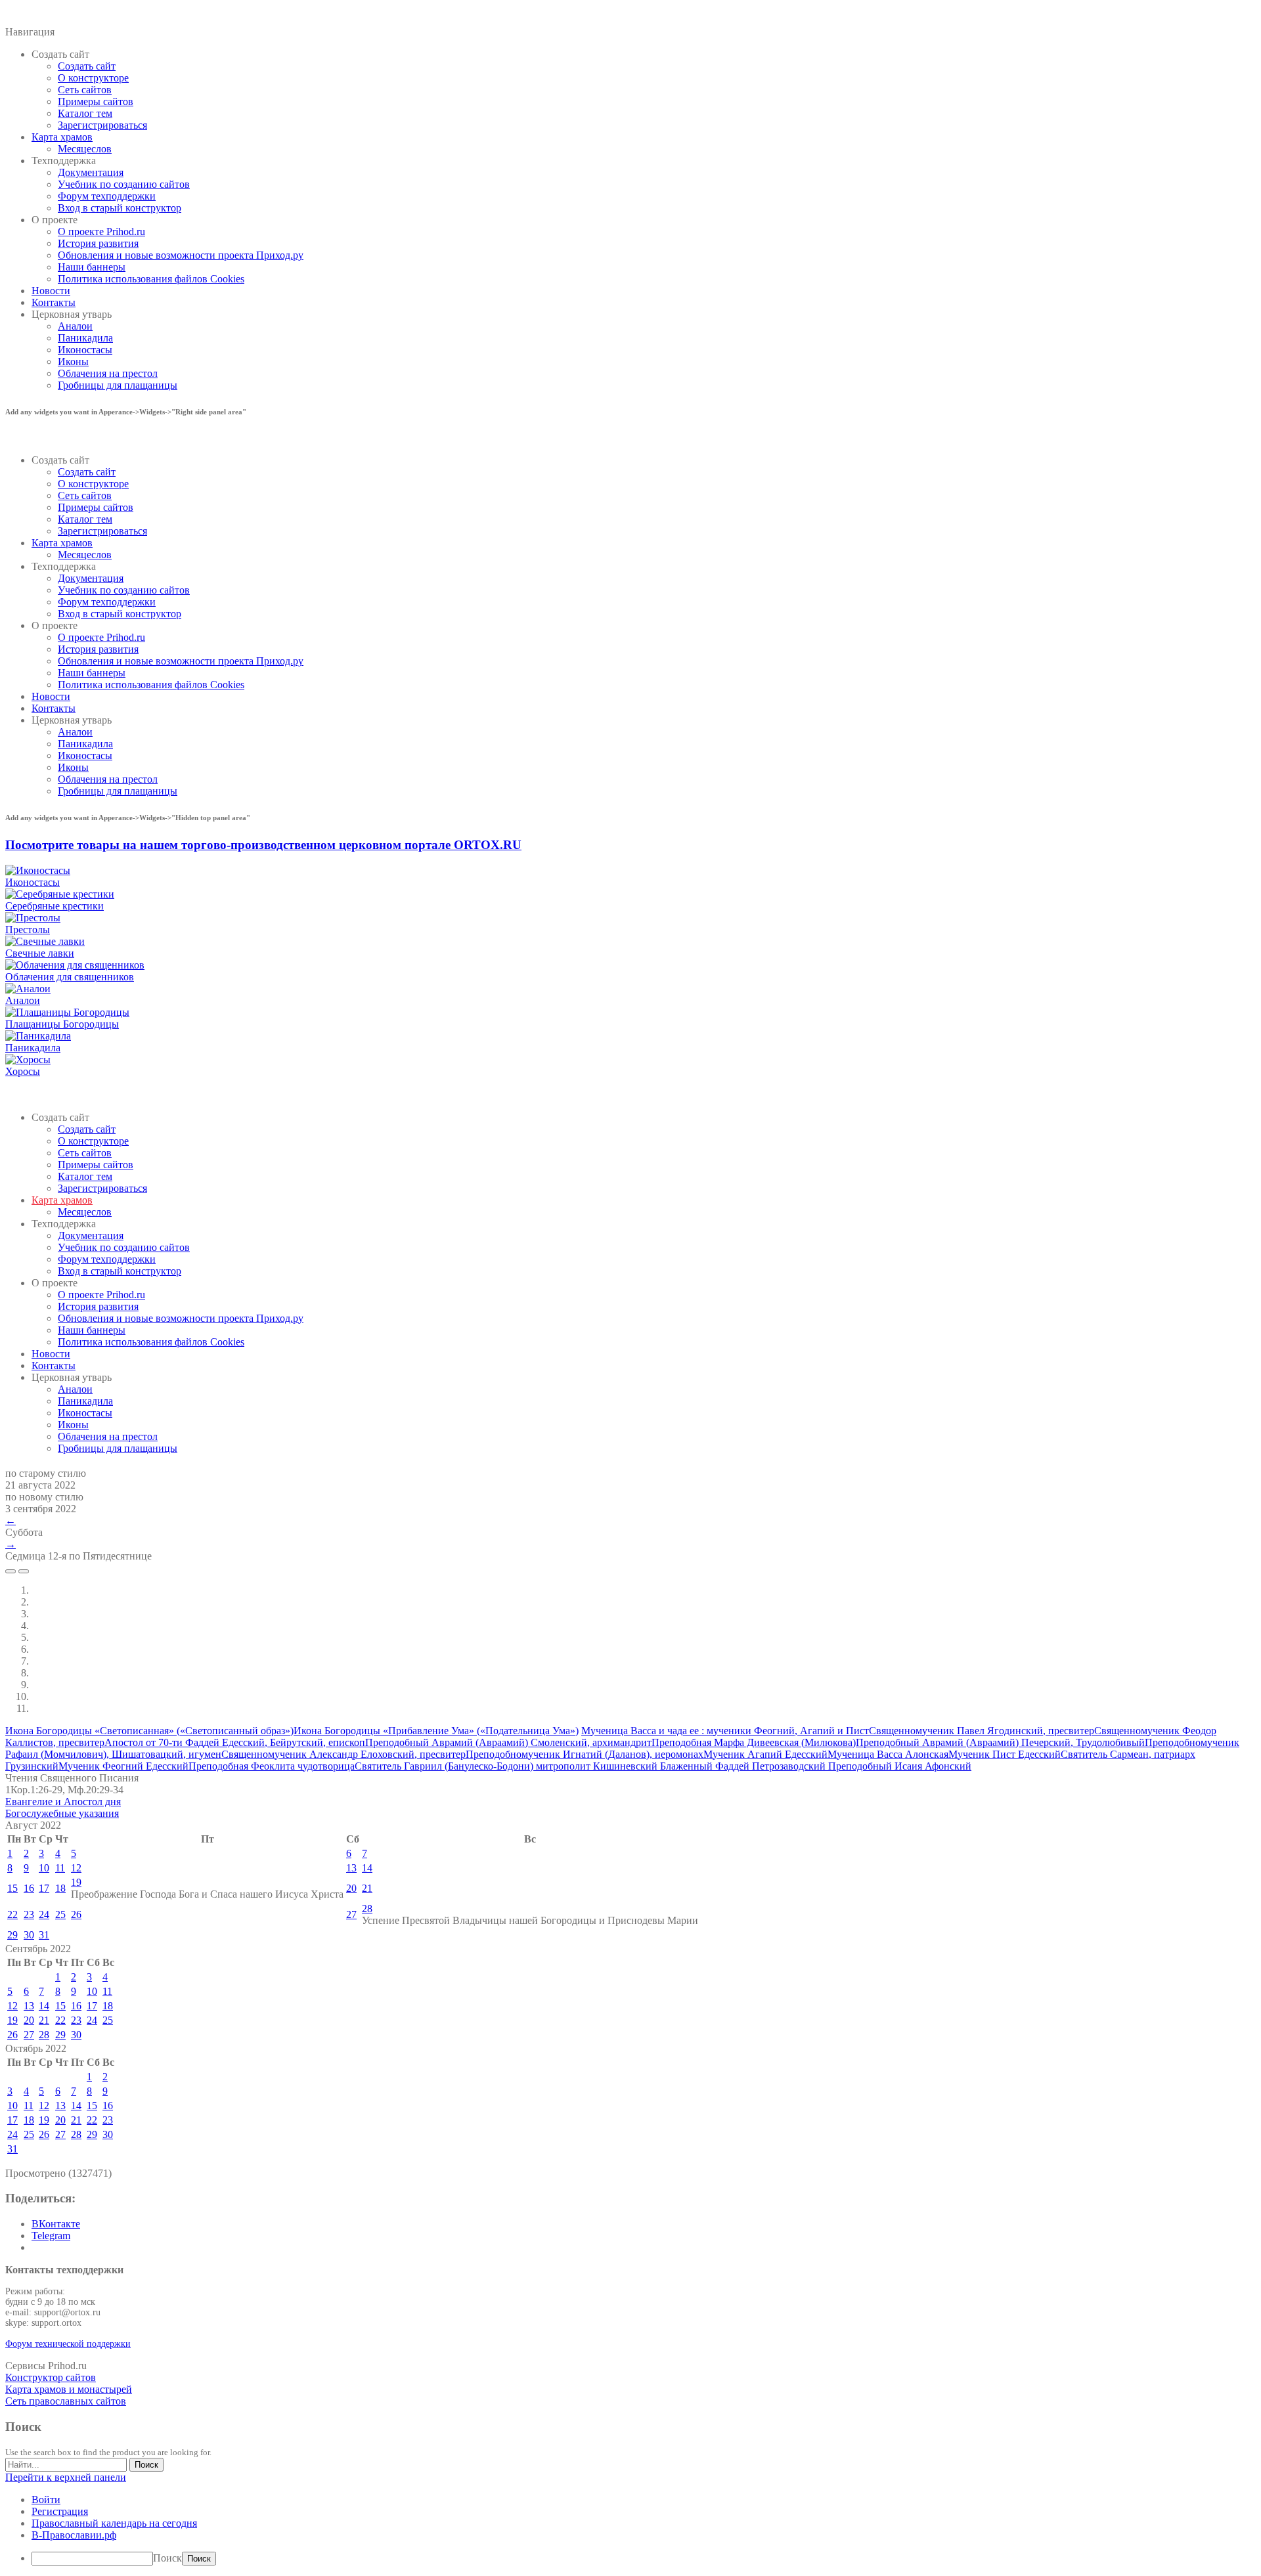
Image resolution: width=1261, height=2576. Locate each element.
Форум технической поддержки (68, 2344)
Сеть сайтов (85, 90)
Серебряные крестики (55, 906)
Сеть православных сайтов (66, 2401)
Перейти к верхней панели (66, 2477)
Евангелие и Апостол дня (63, 1801)
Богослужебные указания (62, 1813)
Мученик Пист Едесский (1005, 1754)
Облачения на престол (108, 373)
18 (60, 1888)
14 (367, 1868)
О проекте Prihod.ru (101, 231)
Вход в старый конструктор (120, 208)
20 (351, 1888)
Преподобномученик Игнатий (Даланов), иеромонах (585, 1754)
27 (351, 1914)
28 (367, 1909)
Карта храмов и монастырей (69, 2389)
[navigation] (630, 2530)
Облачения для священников (70, 977)
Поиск (167, 2558)
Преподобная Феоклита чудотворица (272, 1766)
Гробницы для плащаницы (118, 385)
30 (29, 1935)
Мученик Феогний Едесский (123, 1766)
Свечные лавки (40, 953)
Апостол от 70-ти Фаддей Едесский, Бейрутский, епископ (235, 1742)
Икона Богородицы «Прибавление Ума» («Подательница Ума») (436, 1731)
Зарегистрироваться (102, 125)
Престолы (28, 929)
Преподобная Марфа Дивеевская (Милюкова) (754, 1742)
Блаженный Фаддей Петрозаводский (744, 1766)
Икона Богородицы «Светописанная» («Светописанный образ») (149, 1731)
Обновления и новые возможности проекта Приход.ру (181, 255)
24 (44, 1914)
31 (44, 1935)
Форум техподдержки (107, 196)
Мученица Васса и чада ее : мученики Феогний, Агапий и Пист (725, 1731)
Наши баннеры (92, 267)
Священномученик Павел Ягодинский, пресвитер (982, 1731)
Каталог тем (85, 113)
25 (60, 1914)
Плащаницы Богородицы (62, 1024)
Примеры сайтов (96, 101)
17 (44, 1888)
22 (12, 1914)
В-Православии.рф (74, 2535)
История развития (98, 243)
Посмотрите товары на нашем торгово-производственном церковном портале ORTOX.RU (263, 845)
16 (29, 1888)
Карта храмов (62, 137)
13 (351, 1868)
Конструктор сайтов (51, 2377)
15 (12, 1888)
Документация (91, 172)
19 (76, 1882)
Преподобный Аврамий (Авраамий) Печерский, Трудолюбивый (1000, 1742)
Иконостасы (85, 350)
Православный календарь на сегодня (114, 2523)
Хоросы (23, 1071)
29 (12, 1935)
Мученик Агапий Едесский (765, 1754)
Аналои (75, 326)
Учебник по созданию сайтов (124, 184)
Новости (51, 291)
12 (76, 1868)
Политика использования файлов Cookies (151, 279)
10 (44, 1868)
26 (76, 1914)
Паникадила (85, 338)
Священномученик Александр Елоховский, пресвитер (343, 1754)
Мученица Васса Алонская (888, 1754)
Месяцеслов (85, 149)
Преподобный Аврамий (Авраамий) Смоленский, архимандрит (508, 1742)
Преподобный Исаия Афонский (900, 1766)
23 (29, 1914)
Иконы (73, 361)
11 (60, 1868)
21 (367, 1888)
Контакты (54, 302)
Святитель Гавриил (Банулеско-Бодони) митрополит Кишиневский (507, 1766)
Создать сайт (87, 66)
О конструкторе (93, 78)
